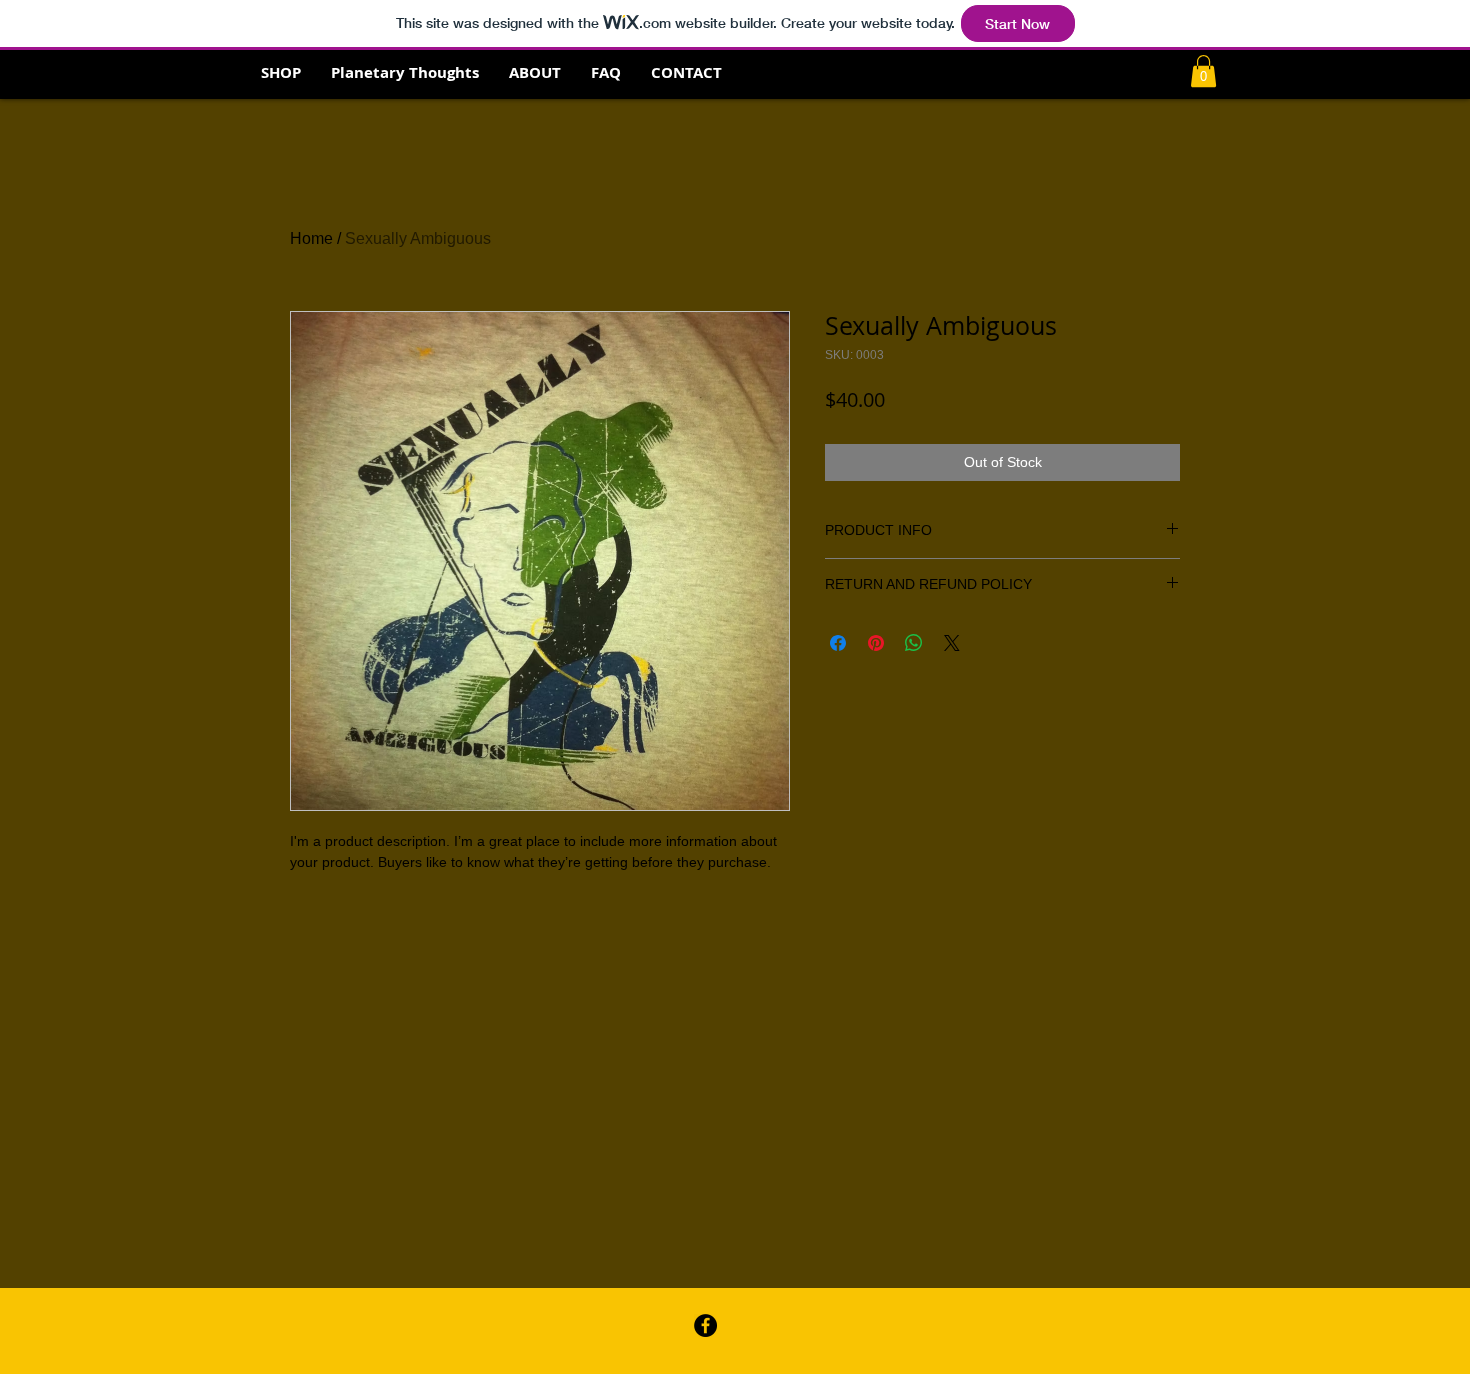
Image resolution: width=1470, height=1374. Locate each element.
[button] (1203, 71)
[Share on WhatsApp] (914, 643)
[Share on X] (952, 643)
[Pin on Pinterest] (876, 643)
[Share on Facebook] (838, 643)
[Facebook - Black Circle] (705, 1325)
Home (311, 238)
